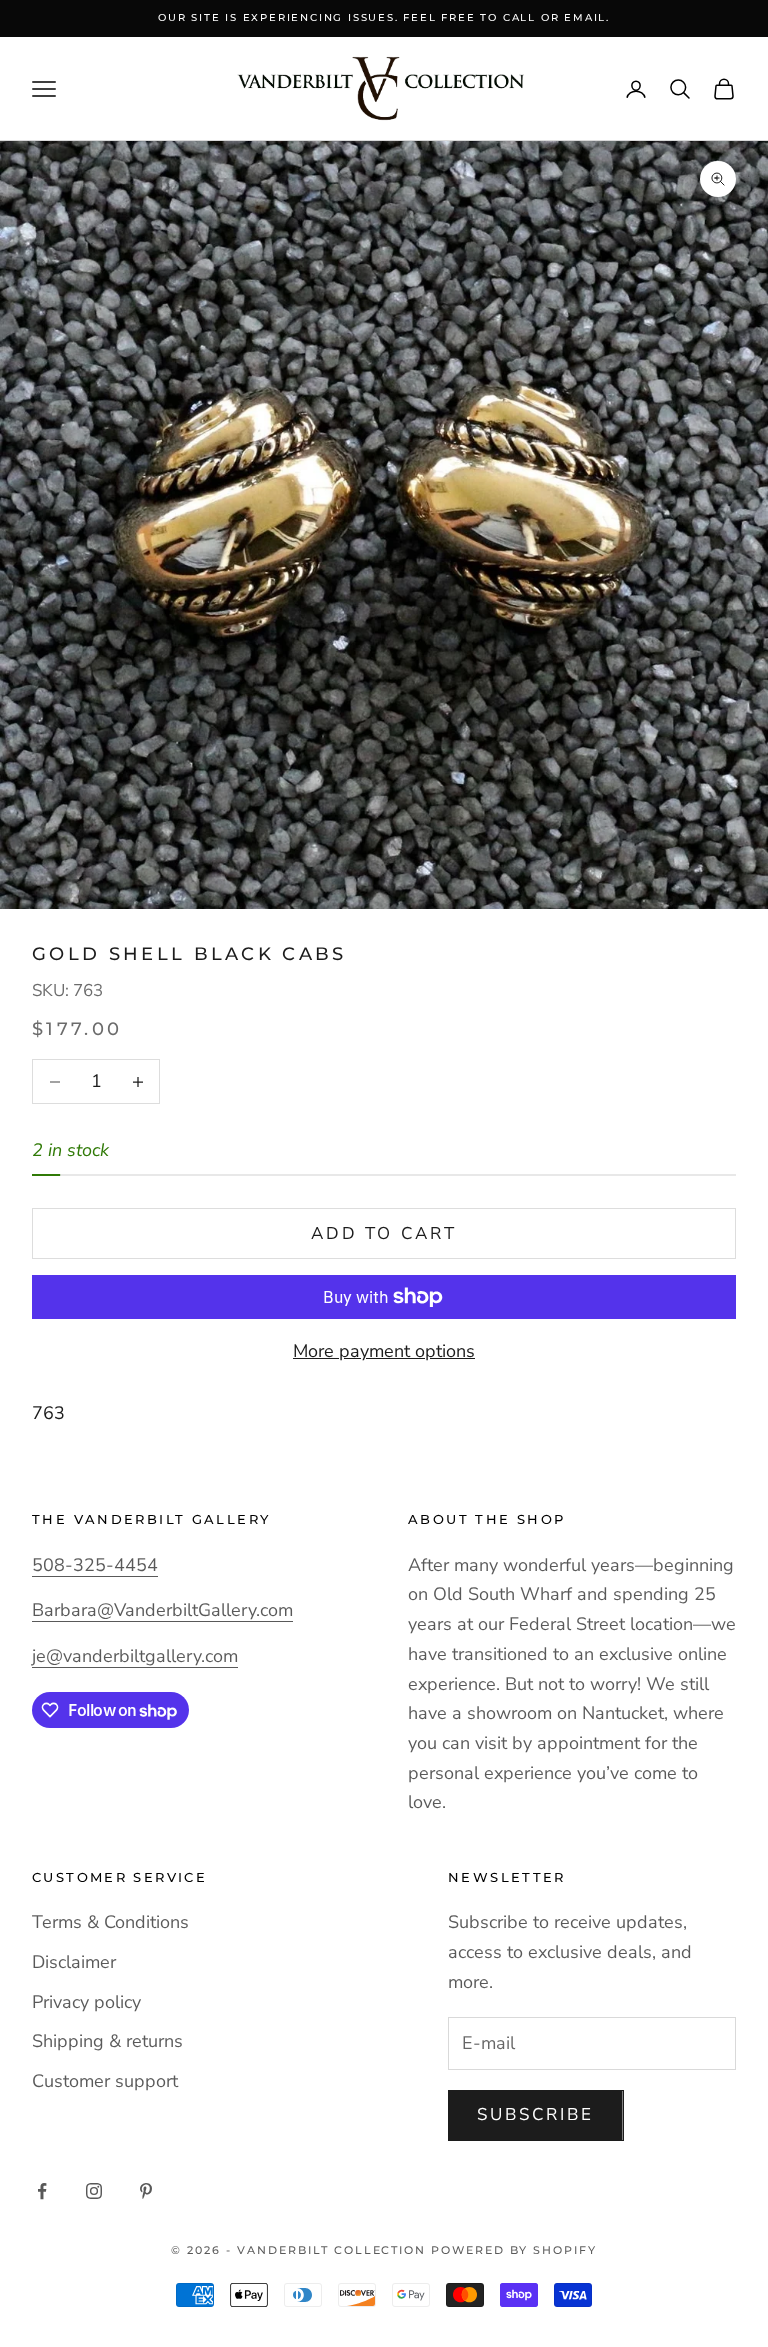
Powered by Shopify (514, 2250)
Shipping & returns (107, 2041)
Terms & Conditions (110, 1922)
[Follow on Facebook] (42, 2191)
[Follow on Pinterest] (146, 2191)
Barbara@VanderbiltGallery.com (162, 1610)
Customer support (105, 2081)
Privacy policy (86, 2002)
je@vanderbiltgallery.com (135, 1656)
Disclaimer (74, 1962)
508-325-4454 (95, 1565)
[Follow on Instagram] (94, 2191)
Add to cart (384, 1233)
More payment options (384, 1351)
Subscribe (536, 2114)
